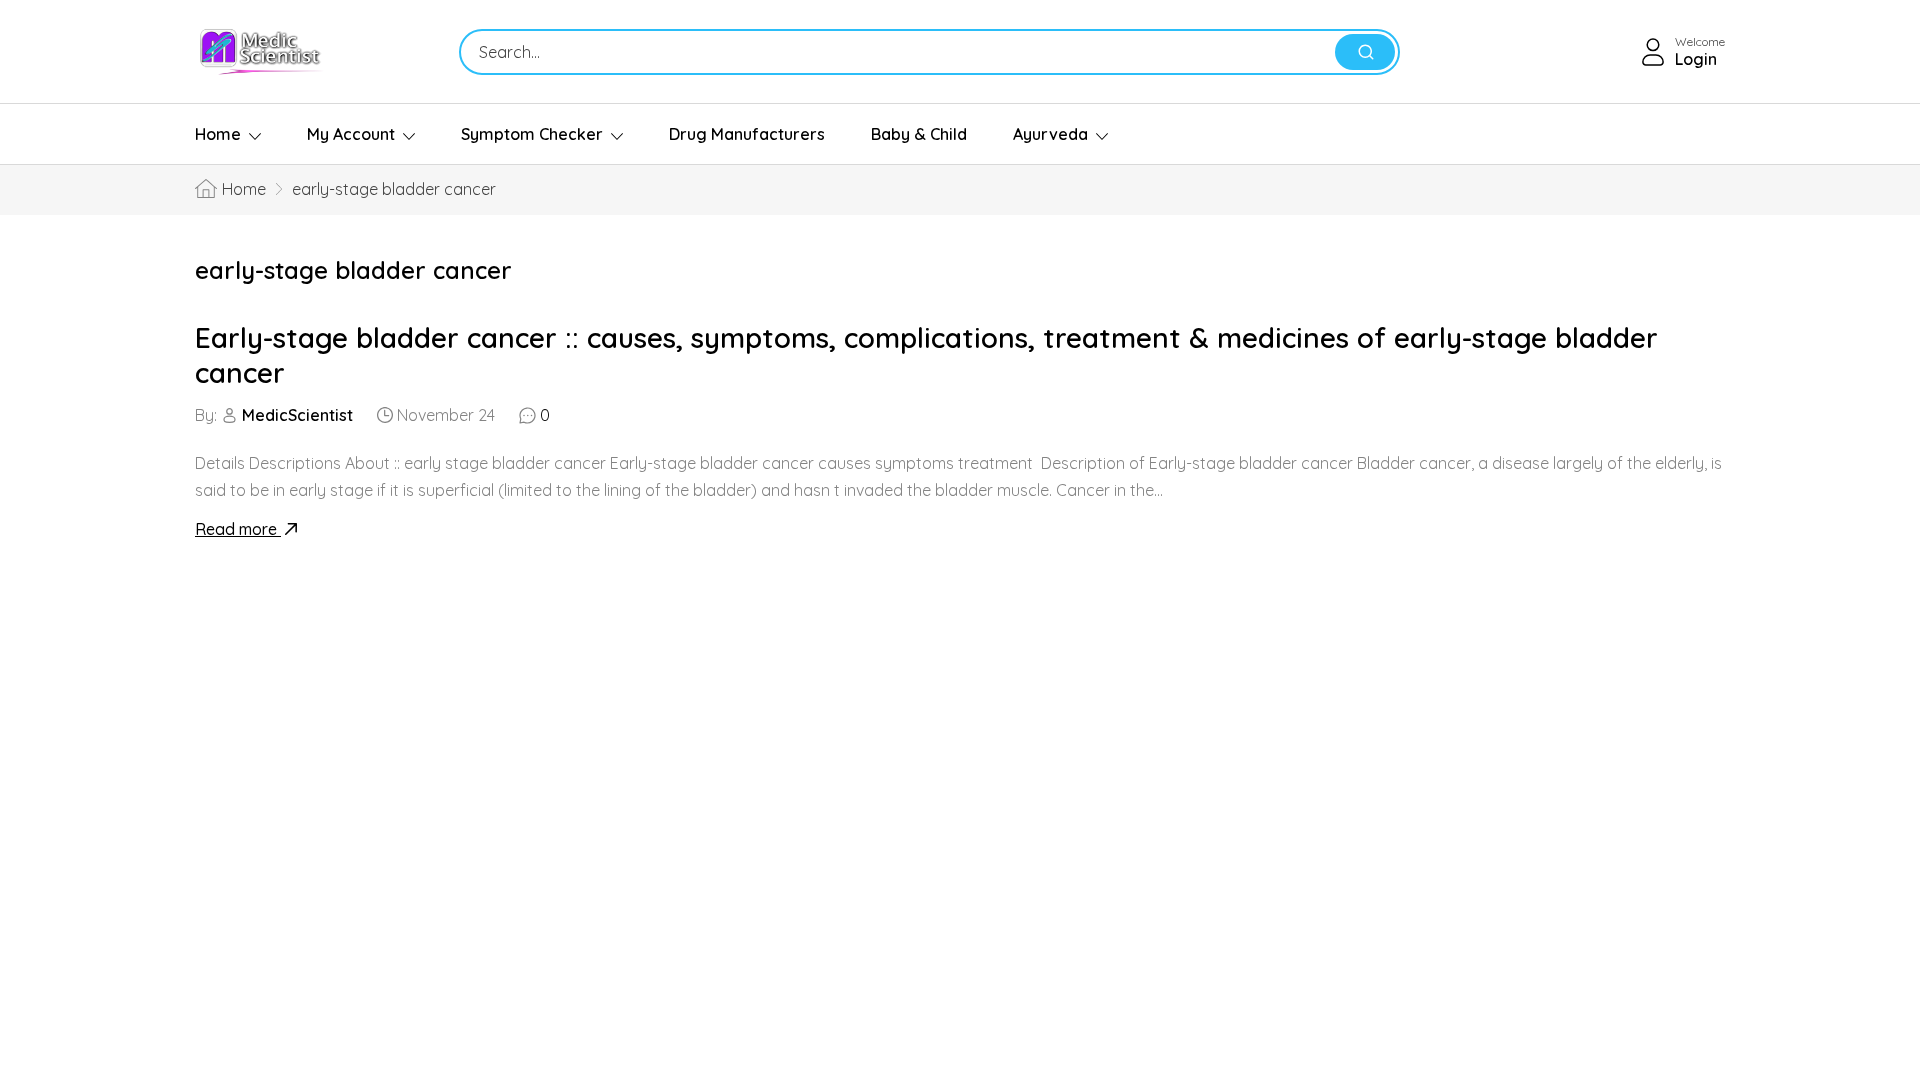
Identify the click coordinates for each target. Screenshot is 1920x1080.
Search (1365, 52)
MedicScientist (297, 415)
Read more (238, 529)
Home (218, 134)
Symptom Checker (532, 134)
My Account (351, 134)
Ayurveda (1050, 134)
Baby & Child (919, 134)
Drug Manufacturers (747, 134)
